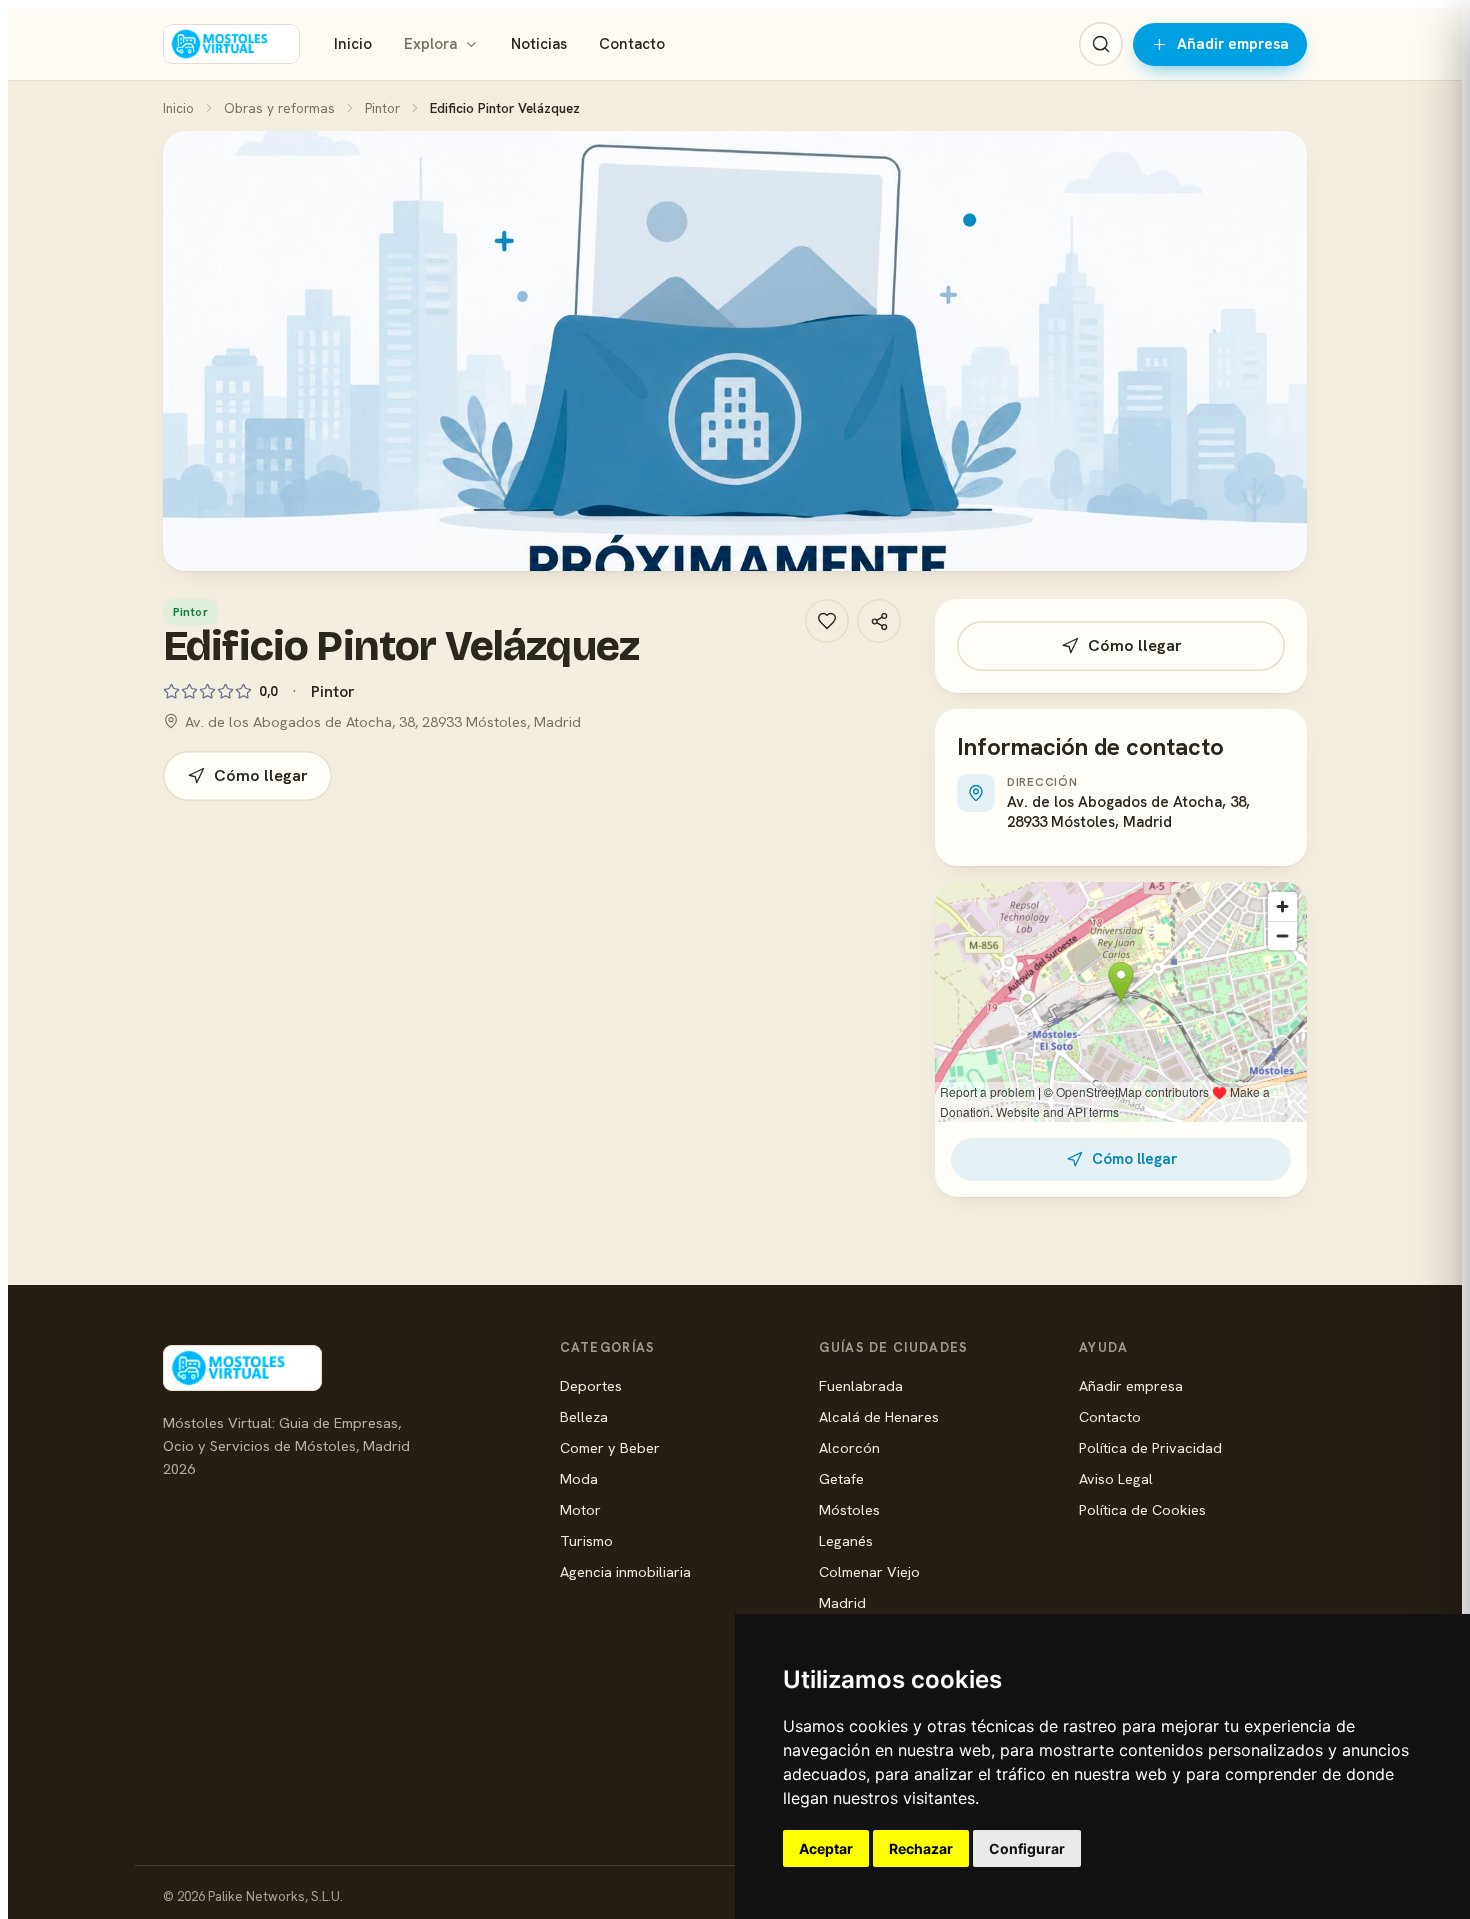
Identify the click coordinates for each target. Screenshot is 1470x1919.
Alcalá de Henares (879, 1416)
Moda (579, 1478)
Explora (430, 44)
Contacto (632, 44)
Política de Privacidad (1150, 1447)
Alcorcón (849, 1447)
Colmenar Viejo (869, 1571)
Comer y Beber (610, 1447)
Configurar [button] (1027, 1848)
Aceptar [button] (826, 1848)
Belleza (584, 1416)
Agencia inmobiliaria (625, 1571)
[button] (735, 351)
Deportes (591, 1385)
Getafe (841, 1478)
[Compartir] (879, 621)
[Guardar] (827, 621)
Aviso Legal (1116, 1478)
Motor (580, 1509)
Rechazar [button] (921, 1848)
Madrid (842, 1602)
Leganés (846, 1540)
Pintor (382, 108)
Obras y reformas (279, 108)
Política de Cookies (1142, 1509)
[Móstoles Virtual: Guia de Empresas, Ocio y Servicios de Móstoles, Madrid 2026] (231, 44)
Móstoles (849, 1509)
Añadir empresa (1233, 44)
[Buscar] (1101, 44)
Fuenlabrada (861, 1385)
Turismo (586, 1540)
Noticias (539, 44)
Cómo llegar (261, 775)
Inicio (353, 44)
